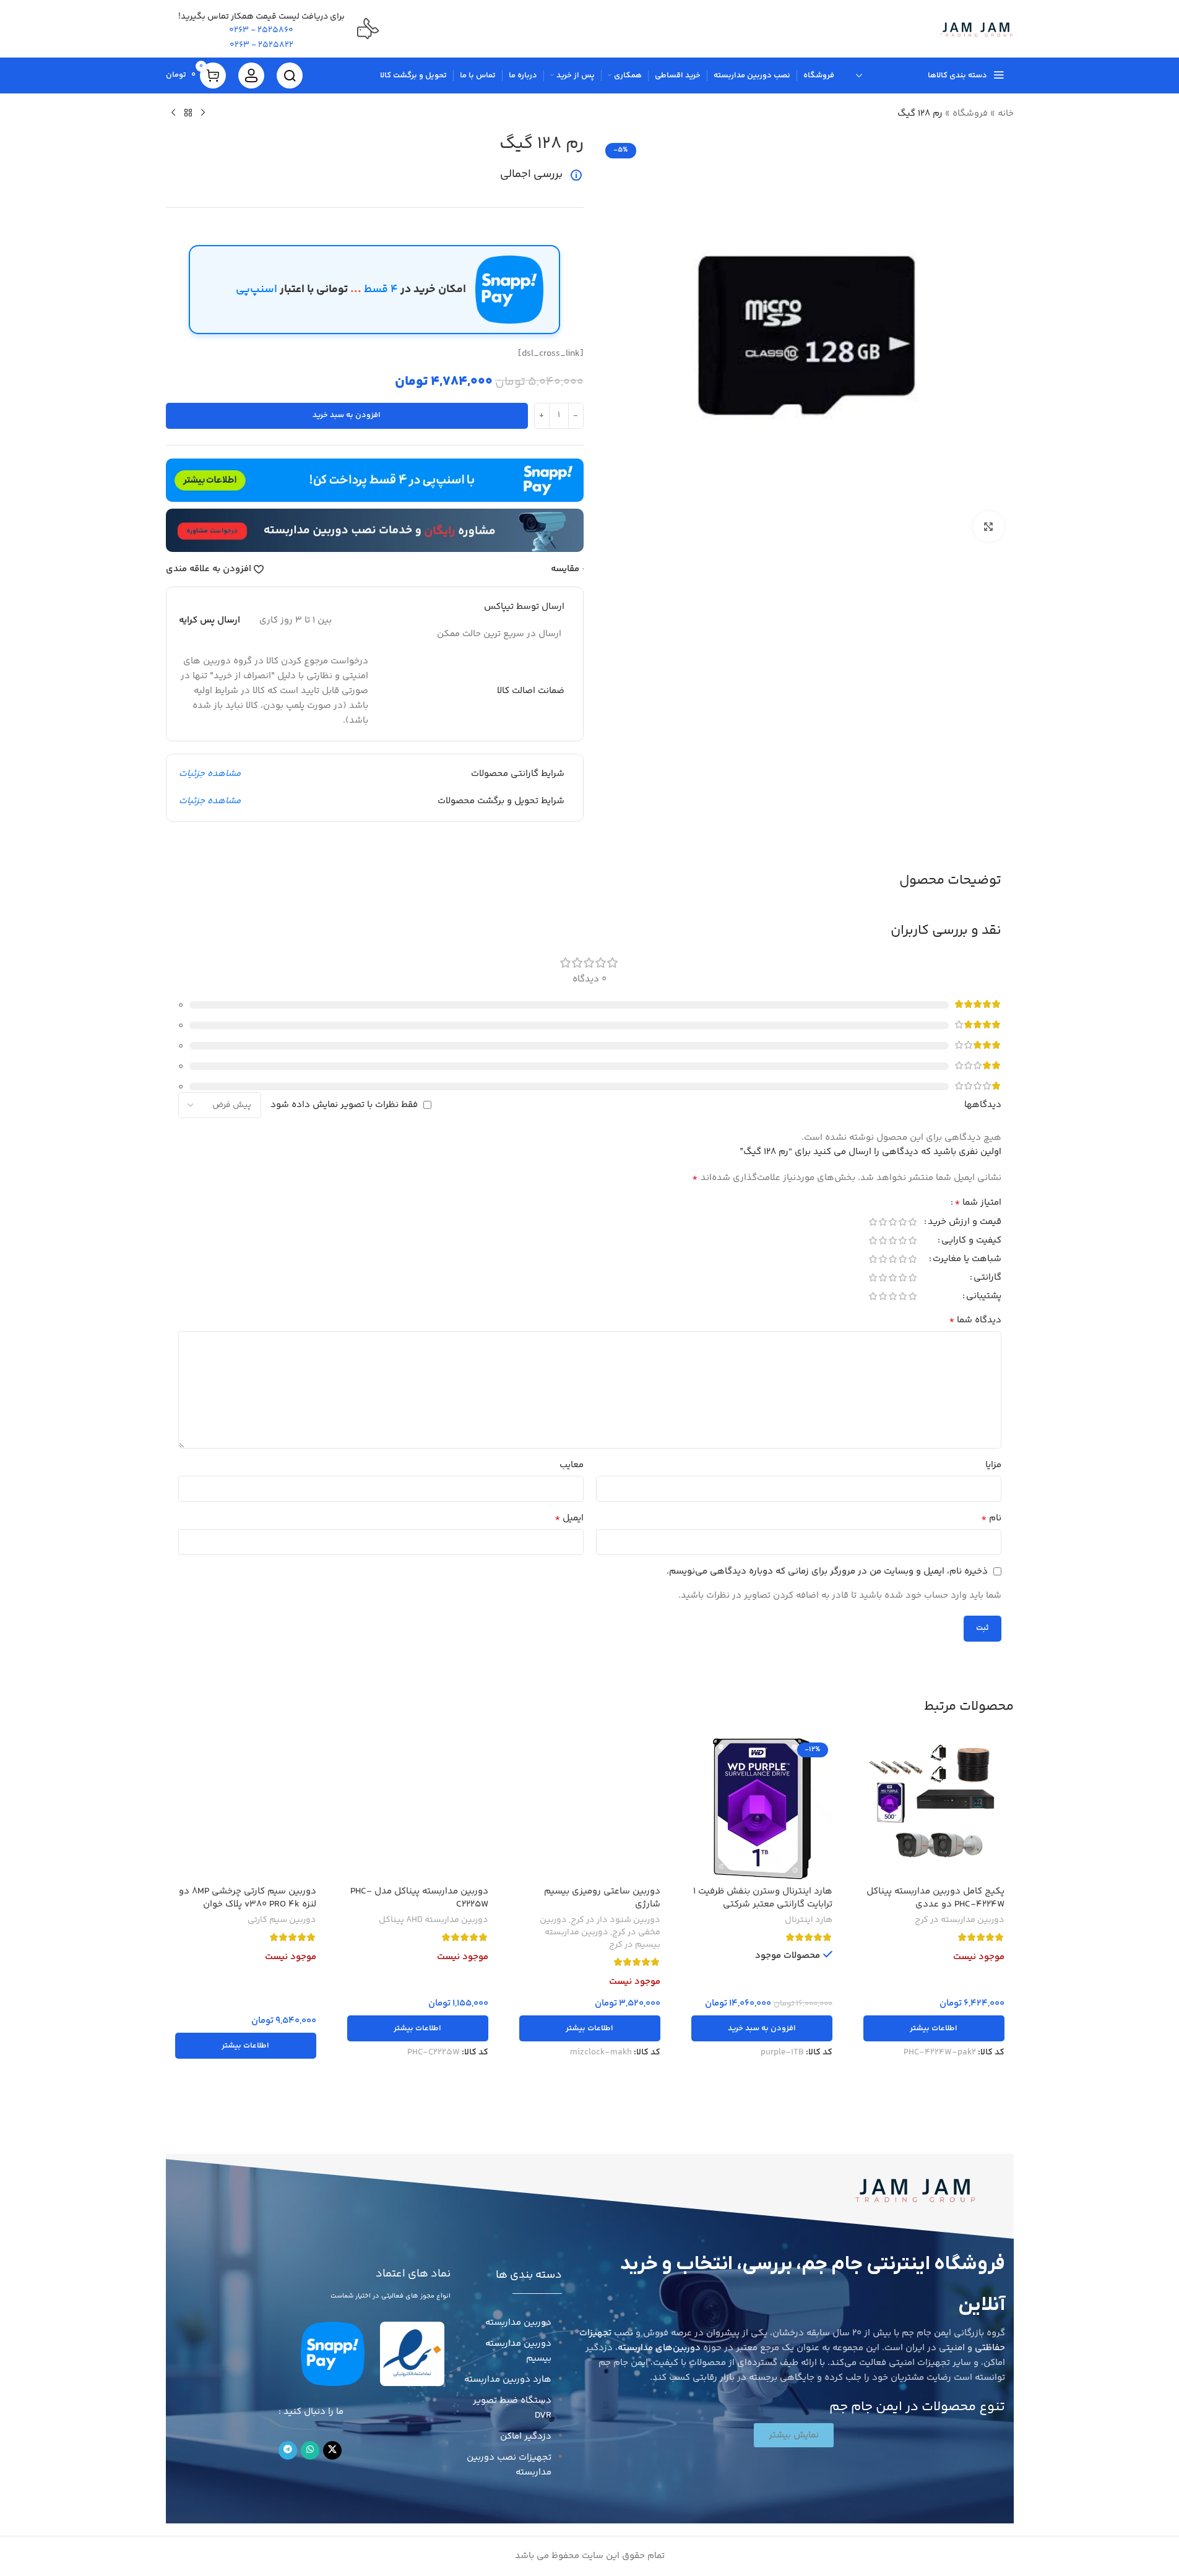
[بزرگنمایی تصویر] (988, 527)
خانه (1006, 114)
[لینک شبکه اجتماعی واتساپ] (310, 2450)
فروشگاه (970, 114)
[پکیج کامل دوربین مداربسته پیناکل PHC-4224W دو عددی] (934, 1809)
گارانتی (987, 1279)
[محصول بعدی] (173, 113)
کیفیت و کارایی (971, 1242)
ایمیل (569, 1518)
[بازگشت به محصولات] (188, 113)
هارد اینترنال (809, 1920)
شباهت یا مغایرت (967, 1260)
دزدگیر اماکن (526, 2436)
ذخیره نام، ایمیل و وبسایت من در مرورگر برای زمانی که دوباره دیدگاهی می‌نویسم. (827, 1571)
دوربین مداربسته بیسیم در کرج (602, 1939)
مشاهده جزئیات (210, 774)
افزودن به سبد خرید (347, 415)
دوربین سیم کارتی (282, 1920)
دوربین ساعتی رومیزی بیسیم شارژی (602, 1898)
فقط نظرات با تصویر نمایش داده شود (344, 1105)
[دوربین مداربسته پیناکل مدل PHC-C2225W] (418, 1809)
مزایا (993, 1465)
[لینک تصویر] (915, 2189)
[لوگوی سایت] (976, 29)
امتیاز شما (978, 1204)
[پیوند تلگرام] (288, 2450)
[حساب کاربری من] (251, 75)
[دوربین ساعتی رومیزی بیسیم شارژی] (590, 1809)
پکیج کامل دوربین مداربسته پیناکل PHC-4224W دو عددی (935, 1898)
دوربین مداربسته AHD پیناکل (434, 1920)
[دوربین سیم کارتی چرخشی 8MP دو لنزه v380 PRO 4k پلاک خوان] (246, 1809)
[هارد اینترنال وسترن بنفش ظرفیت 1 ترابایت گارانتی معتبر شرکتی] (762, 1809)
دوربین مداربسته (518, 2323)
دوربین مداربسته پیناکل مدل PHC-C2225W (419, 1898)
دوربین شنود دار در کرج (615, 1920)
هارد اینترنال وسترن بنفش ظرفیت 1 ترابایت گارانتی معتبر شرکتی (763, 1898)
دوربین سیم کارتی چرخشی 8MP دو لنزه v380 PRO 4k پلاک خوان (248, 1898)
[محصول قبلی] (203, 113)
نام (991, 1518)
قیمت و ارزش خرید (965, 1223)
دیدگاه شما (975, 1320)
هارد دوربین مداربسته (508, 2380)
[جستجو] (290, 75)
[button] (762, 2028)
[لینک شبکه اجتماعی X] (332, 2450)
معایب (572, 1465)
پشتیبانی (984, 1297)
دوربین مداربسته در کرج (960, 1920)
